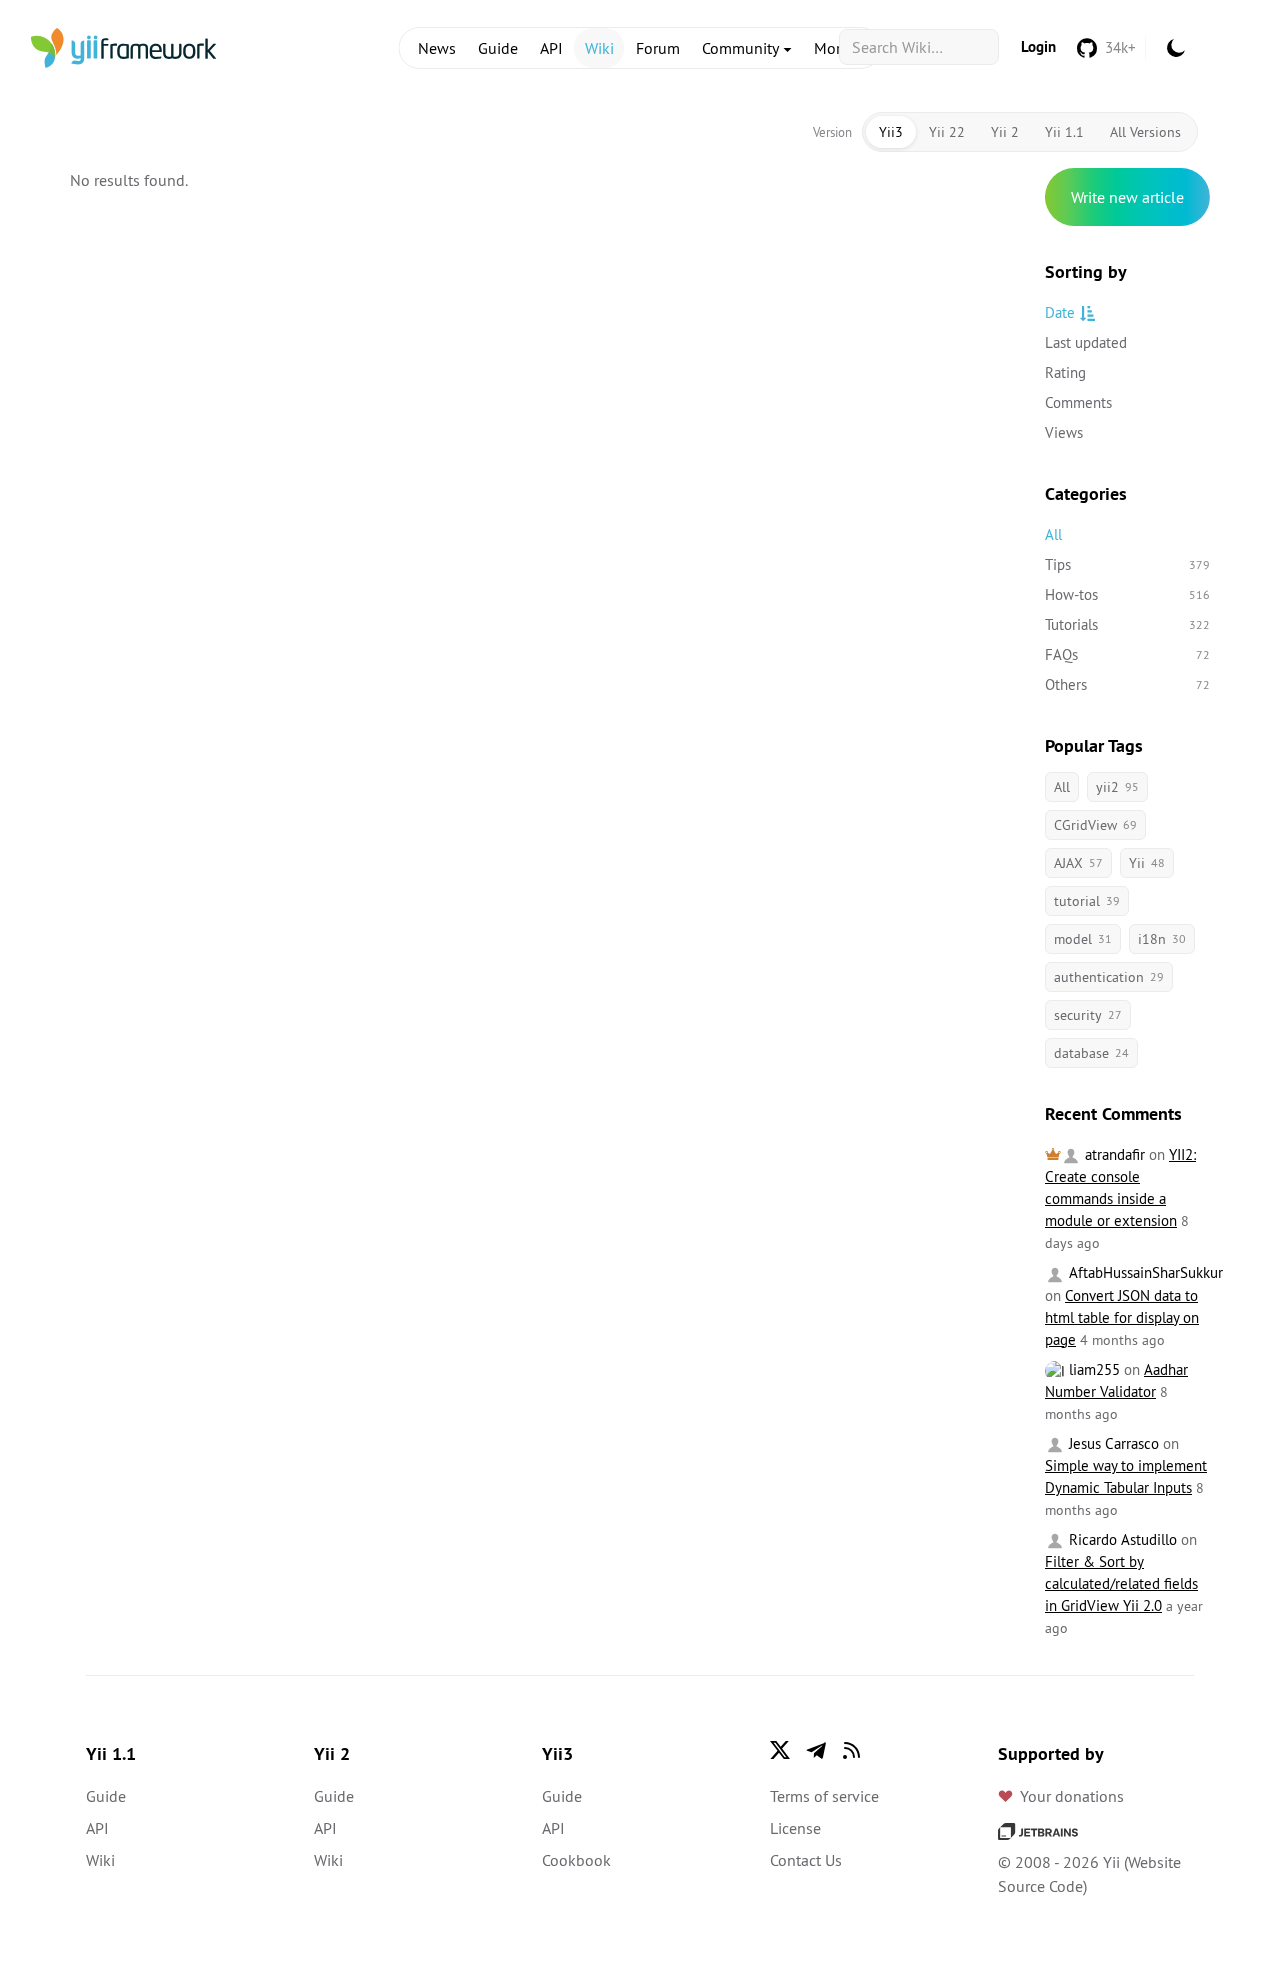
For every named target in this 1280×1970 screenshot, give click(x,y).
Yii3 (891, 132)
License (795, 1828)
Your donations (1072, 1796)
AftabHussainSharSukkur (1144, 1272)
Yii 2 (1005, 132)
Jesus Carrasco (1112, 1443)
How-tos (1127, 594)
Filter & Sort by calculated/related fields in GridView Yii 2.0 (1121, 1583)
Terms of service (824, 1796)
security (1088, 1015)
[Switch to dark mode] (1176, 48)
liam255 (1092, 1369)
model (1083, 939)
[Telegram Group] (816, 1750)
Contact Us (806, 1860)
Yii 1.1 (1064, 132)
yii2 (1117, 787)
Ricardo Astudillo (1121, 1539)
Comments (1078, 402)
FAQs (1127, 654)
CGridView (1095, 825)
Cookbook (576, 1860)
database (1091, 1053)
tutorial (1087, 901)
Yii (1147, 863)
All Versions (1145, 132)
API (551, 48)
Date (1060, 312)
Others (1127, 684)
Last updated (1086, 342)
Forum (658, 48)
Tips (1127, 564)
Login (1038, 46)
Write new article (1127, 197)
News (437, 48)
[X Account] (780, 1750)
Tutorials (1127, 624)
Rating (1065, 372)
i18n (1162, 939)
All (1053, 534)
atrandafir (1113, 1154)
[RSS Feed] (852, 1750)
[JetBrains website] (1038, 1830)
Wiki (599, 48)
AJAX (1078, 863)
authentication (1109, 977)
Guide (498, 48)
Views (1064, 432)
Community (742, 48)
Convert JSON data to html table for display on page (1122, 1317)
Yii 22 (947, 132)
